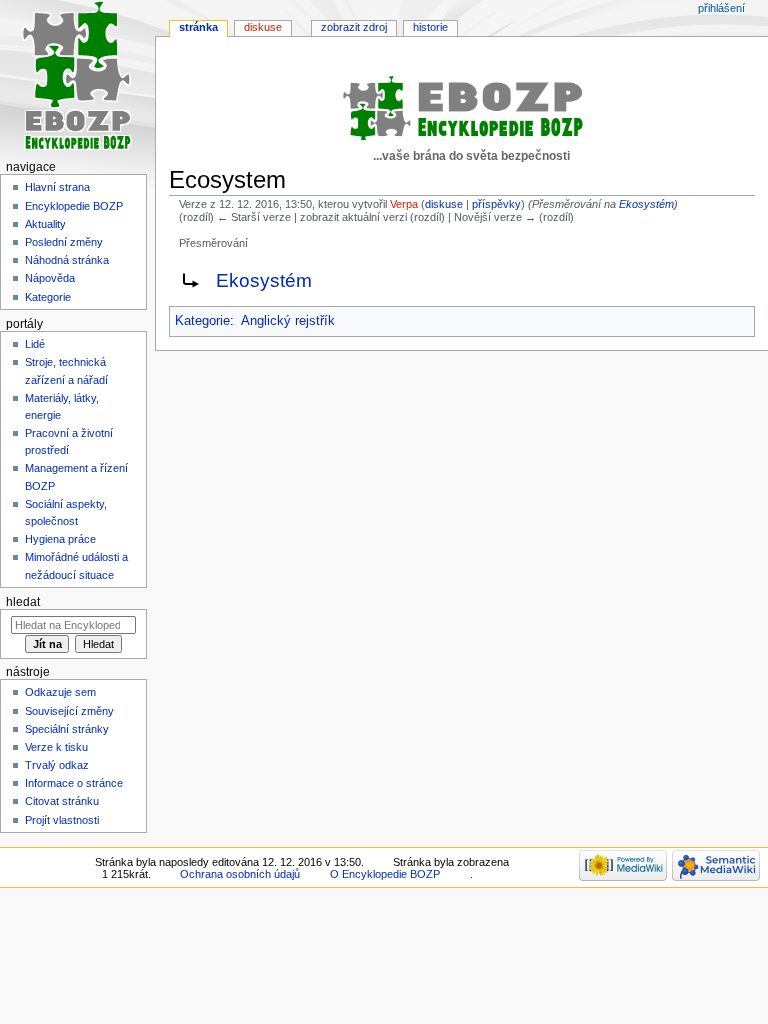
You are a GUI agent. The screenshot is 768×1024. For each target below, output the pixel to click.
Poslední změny (64, 242)
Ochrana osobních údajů (240, 874)
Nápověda (50, 278)
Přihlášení (721, 8)
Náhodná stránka (67, 260)
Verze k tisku (56, 747)
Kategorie (202, 321)
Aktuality (45, 224)
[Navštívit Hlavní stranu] (77, 77)
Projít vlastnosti (62, 820)
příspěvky (496, 204)
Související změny (69, 711)
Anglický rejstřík (288, 321)
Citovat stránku (62, 801)
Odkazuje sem (60, 692)
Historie (430, 27)
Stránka (198, 27)
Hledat (23, 602)
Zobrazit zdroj (354, 27)
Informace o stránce (74, 783)
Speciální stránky (67, 729)
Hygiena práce (60, 539)
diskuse (444, 204)
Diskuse (263, 27)
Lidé (35, 344)
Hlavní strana (57, 187)
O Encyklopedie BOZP (385, 874)
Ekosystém (646, 204)
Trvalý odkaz (57, 765)
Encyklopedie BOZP (74, 206)
